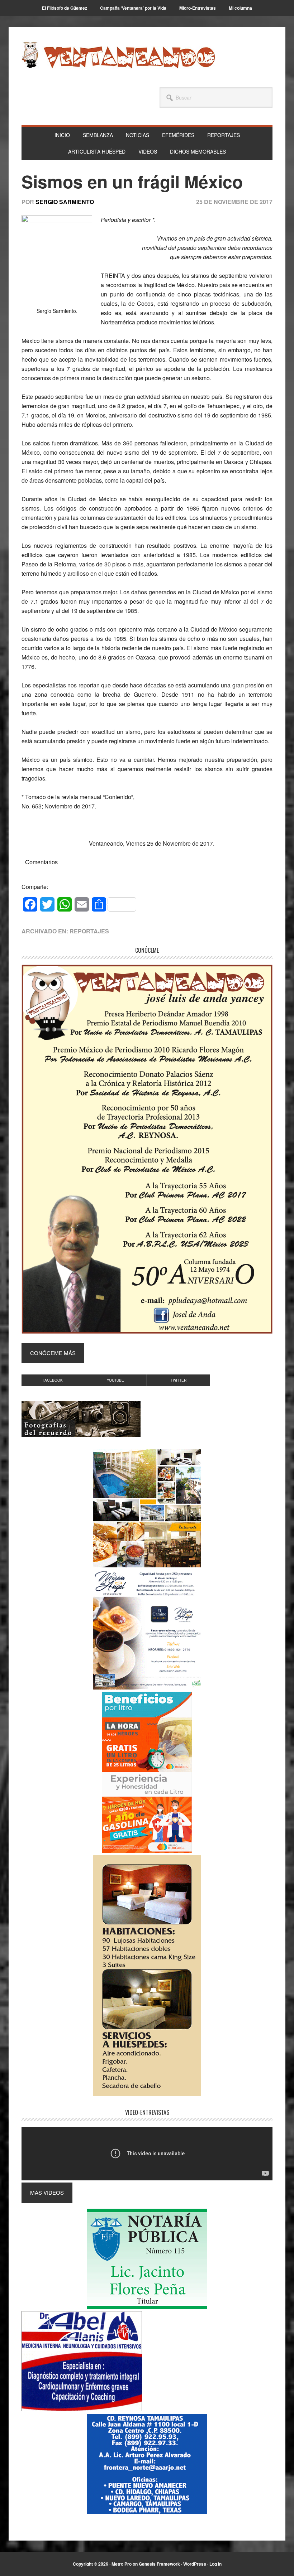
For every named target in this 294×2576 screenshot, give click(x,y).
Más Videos (47, 2192)
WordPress (195, 2564)
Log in (215, 2564)
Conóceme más (53, 1353)
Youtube (115, 1380)
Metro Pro (122, 2564)
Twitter (179, 1380)
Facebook (53, 1380)
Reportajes (89, 931)
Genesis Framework (159, 2564)
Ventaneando (118, 55)
